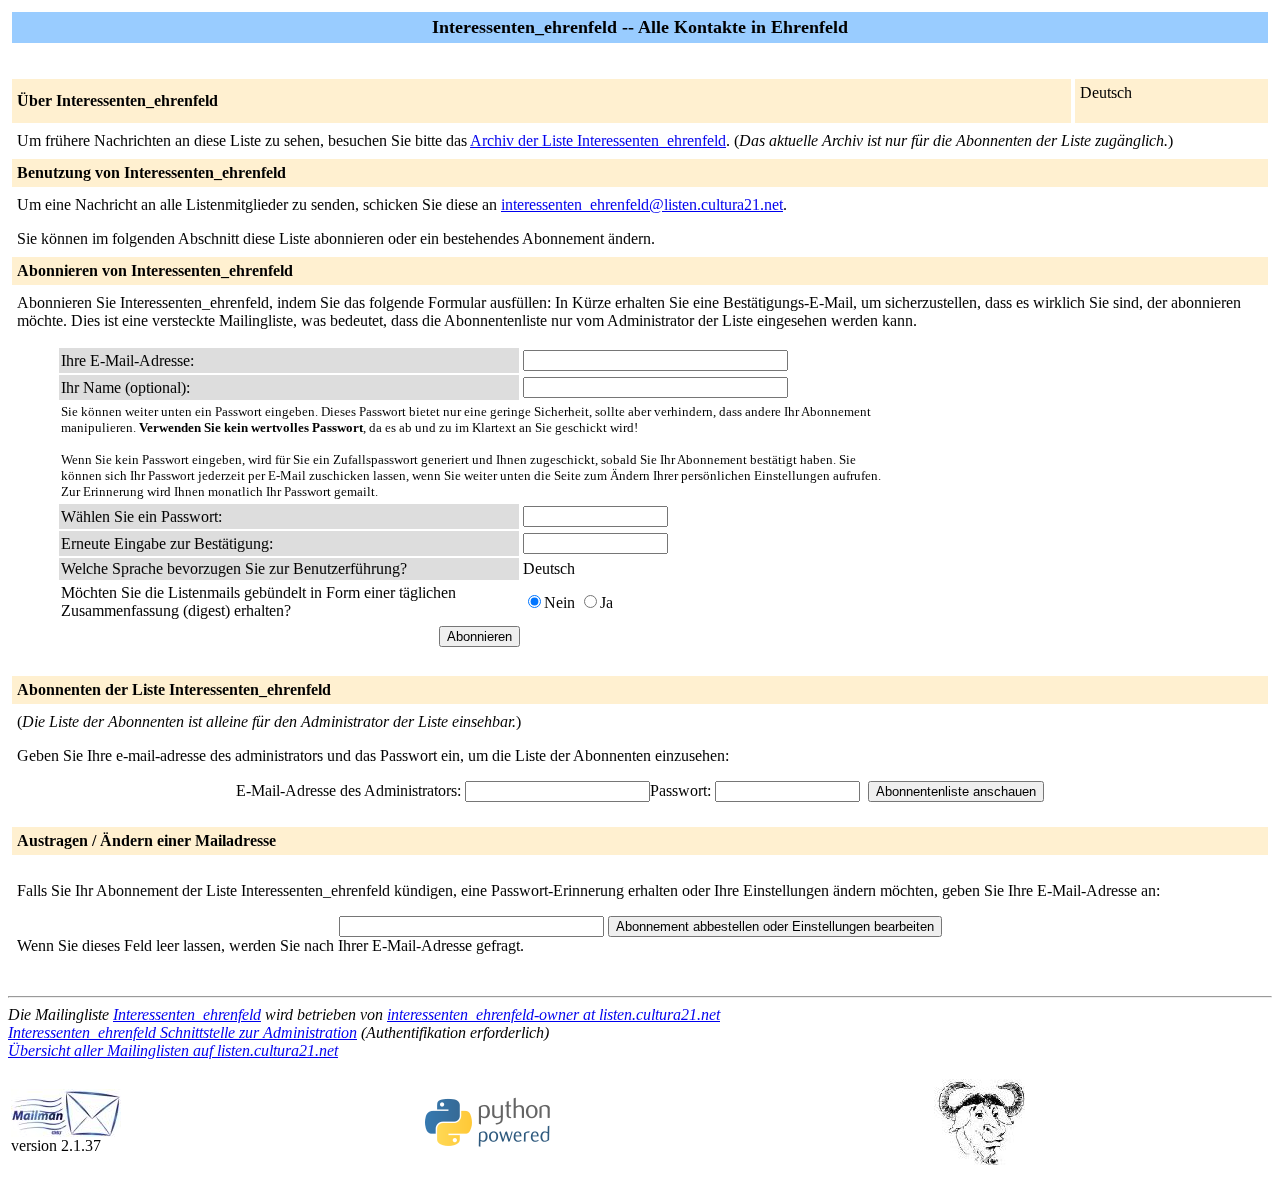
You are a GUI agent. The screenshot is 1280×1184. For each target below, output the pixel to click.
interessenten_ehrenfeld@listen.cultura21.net (642, 204)
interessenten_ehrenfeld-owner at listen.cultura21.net (553, 1014)
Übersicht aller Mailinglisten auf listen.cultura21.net (173, 1050)
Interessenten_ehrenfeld (187, 1014)
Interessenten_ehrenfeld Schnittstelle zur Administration (182, 1032)
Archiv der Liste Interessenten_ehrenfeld (598, 140)
